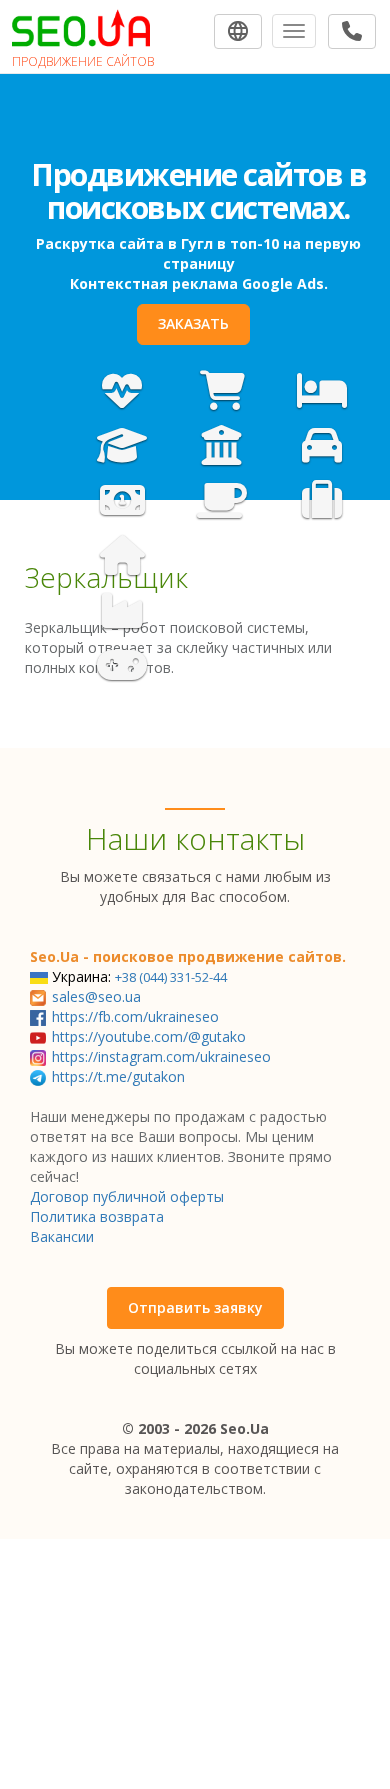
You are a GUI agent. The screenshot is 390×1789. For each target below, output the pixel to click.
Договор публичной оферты (127, 1196)
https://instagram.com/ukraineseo (161, 1056)
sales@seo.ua (96, 996)
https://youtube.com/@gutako (149, 1036)
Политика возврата (97, 1216)
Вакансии (62, 1236)
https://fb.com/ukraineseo (135, 1016)
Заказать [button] (193, 323)
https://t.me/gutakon (118, 1076)
